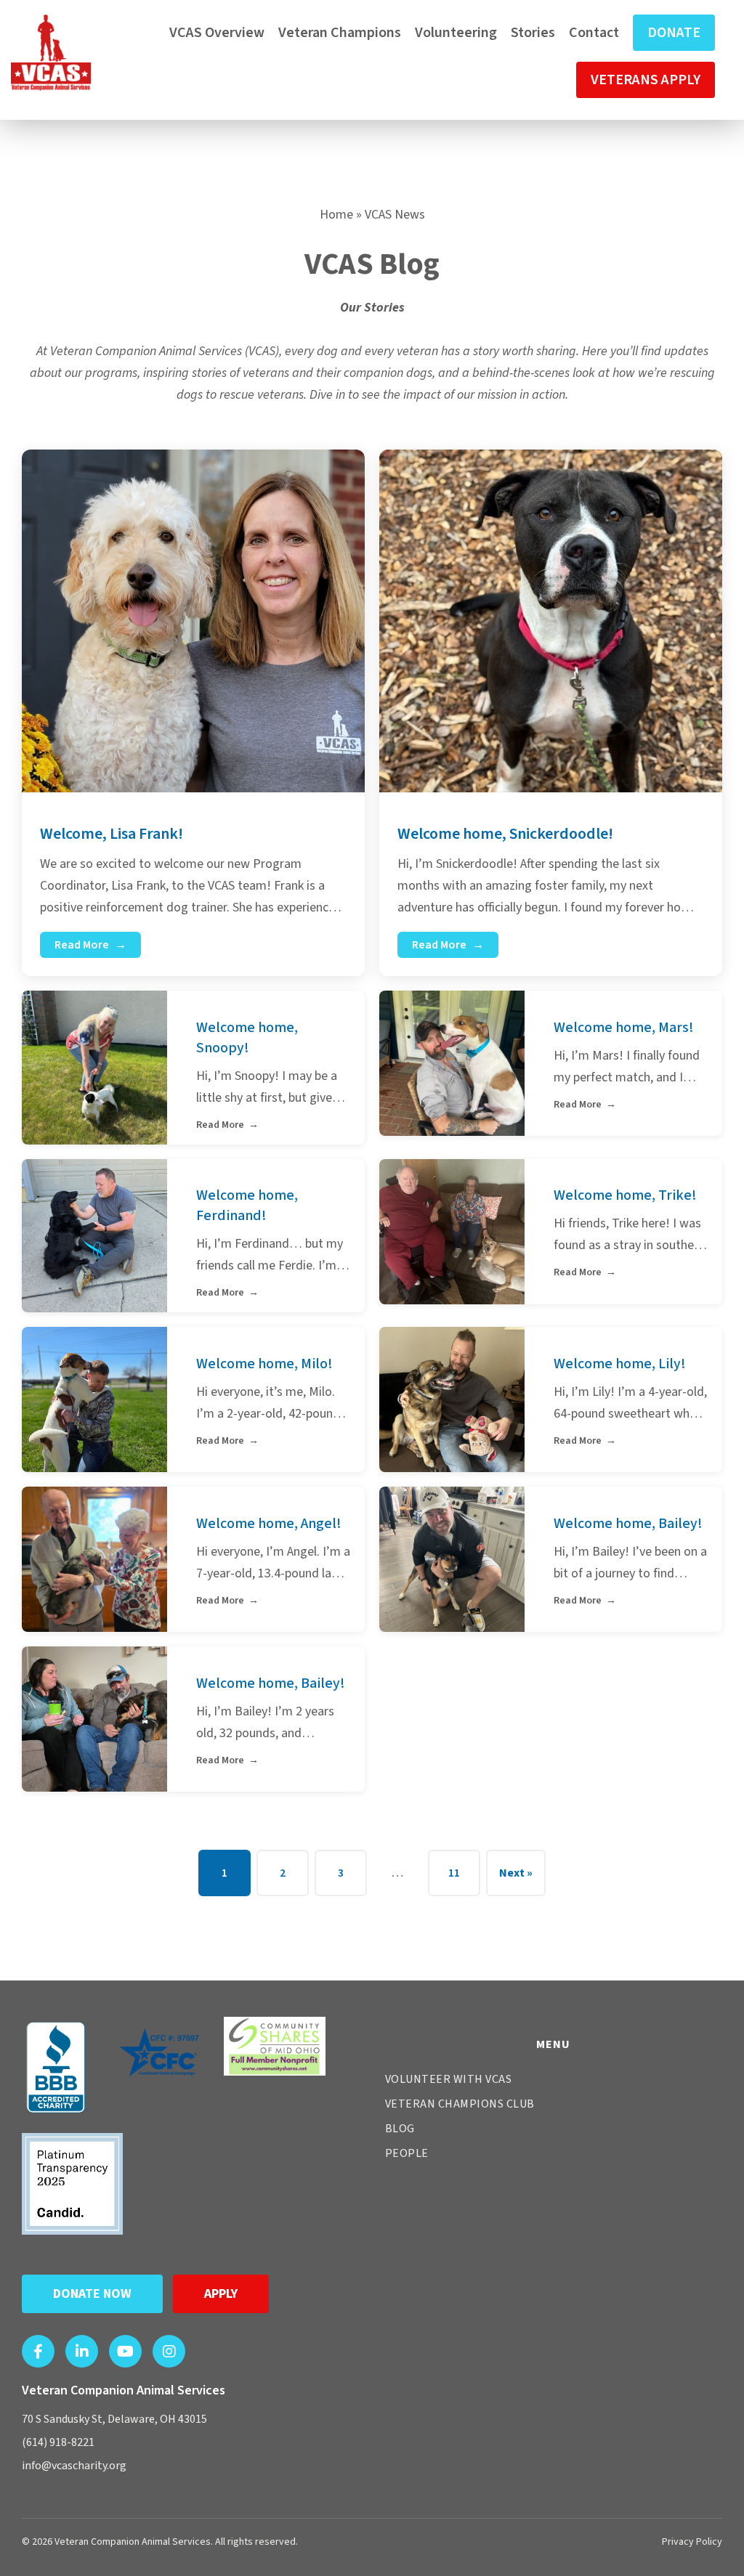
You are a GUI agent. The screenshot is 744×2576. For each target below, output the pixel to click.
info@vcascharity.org (74, 2466)
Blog (400, 2129)
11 (454, 1873)
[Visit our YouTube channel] (125, 2351)
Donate (674, 33)
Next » (516, 1873)
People (407, 2153)
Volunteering (456, 33)
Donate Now (92, 2294)
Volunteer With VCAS (449, 2079)
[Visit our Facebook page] (38, 2351)
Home (336, 215)
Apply (221, 2294)
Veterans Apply (646, 80)
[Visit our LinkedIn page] (82, 2351)
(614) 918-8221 (58, 2442)
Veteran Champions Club (460, 2104)
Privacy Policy (692, 2542)
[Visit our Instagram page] (169, 2351)
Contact (594, 33)
